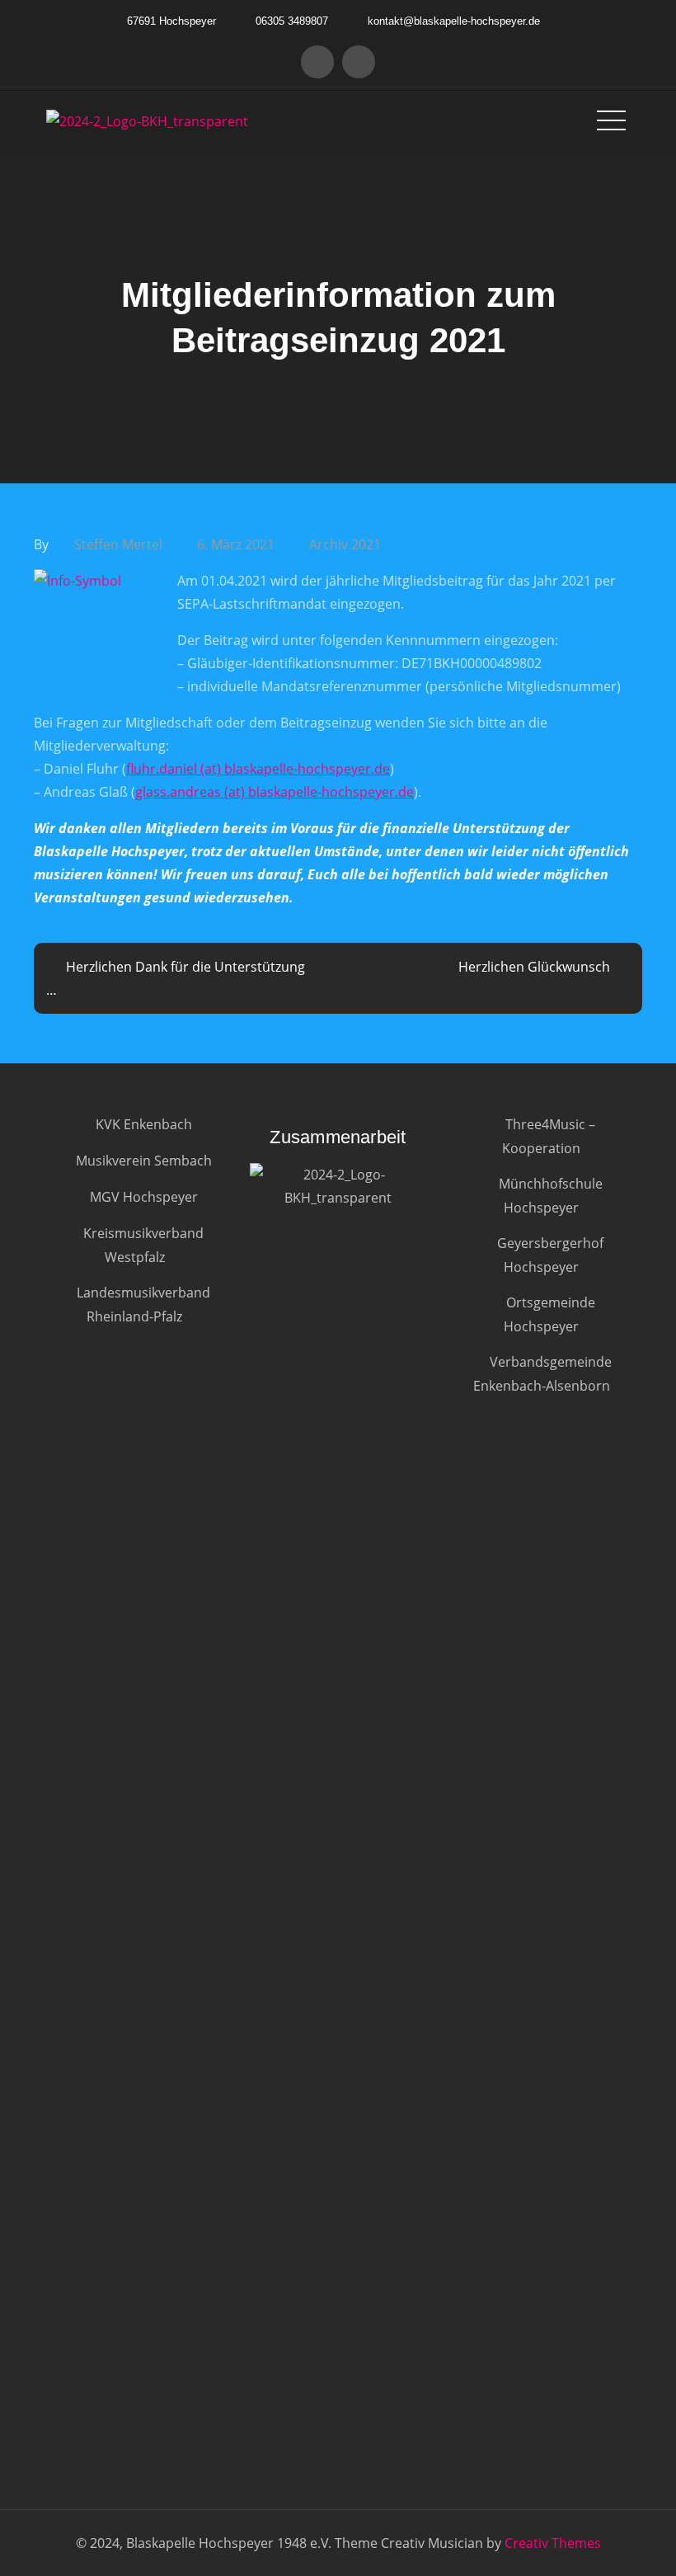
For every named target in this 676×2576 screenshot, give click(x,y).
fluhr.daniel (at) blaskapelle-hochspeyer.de (258, 769)
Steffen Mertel (118, 544)
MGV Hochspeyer (144, 1197)
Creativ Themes (553, 2543)
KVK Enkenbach (144, 1124)
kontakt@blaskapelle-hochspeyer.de (454, 21)
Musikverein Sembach (144, 1161)
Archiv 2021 (345, 544)
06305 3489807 (292, 21)
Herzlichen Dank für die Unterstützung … (176, 978)
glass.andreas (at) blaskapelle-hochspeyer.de (275, 792)
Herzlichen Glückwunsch (534, 967)
